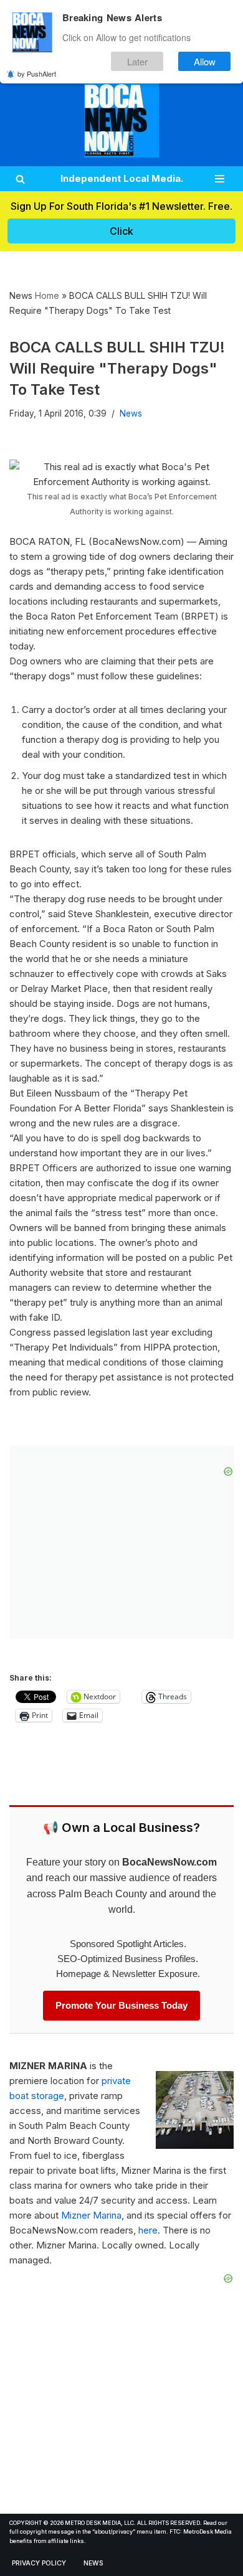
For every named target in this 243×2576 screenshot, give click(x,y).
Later (137, 61)
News (131, 413)
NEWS (93, 2563)
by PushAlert (37, 73)
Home (47, 295)
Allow (205, 61)
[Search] (20, 179)
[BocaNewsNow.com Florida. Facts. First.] (121, 120)
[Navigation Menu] (220, 179)
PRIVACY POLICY (39, 2563)
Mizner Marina (91, 2215)
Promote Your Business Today (121, 2005)
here (148, 2230)
